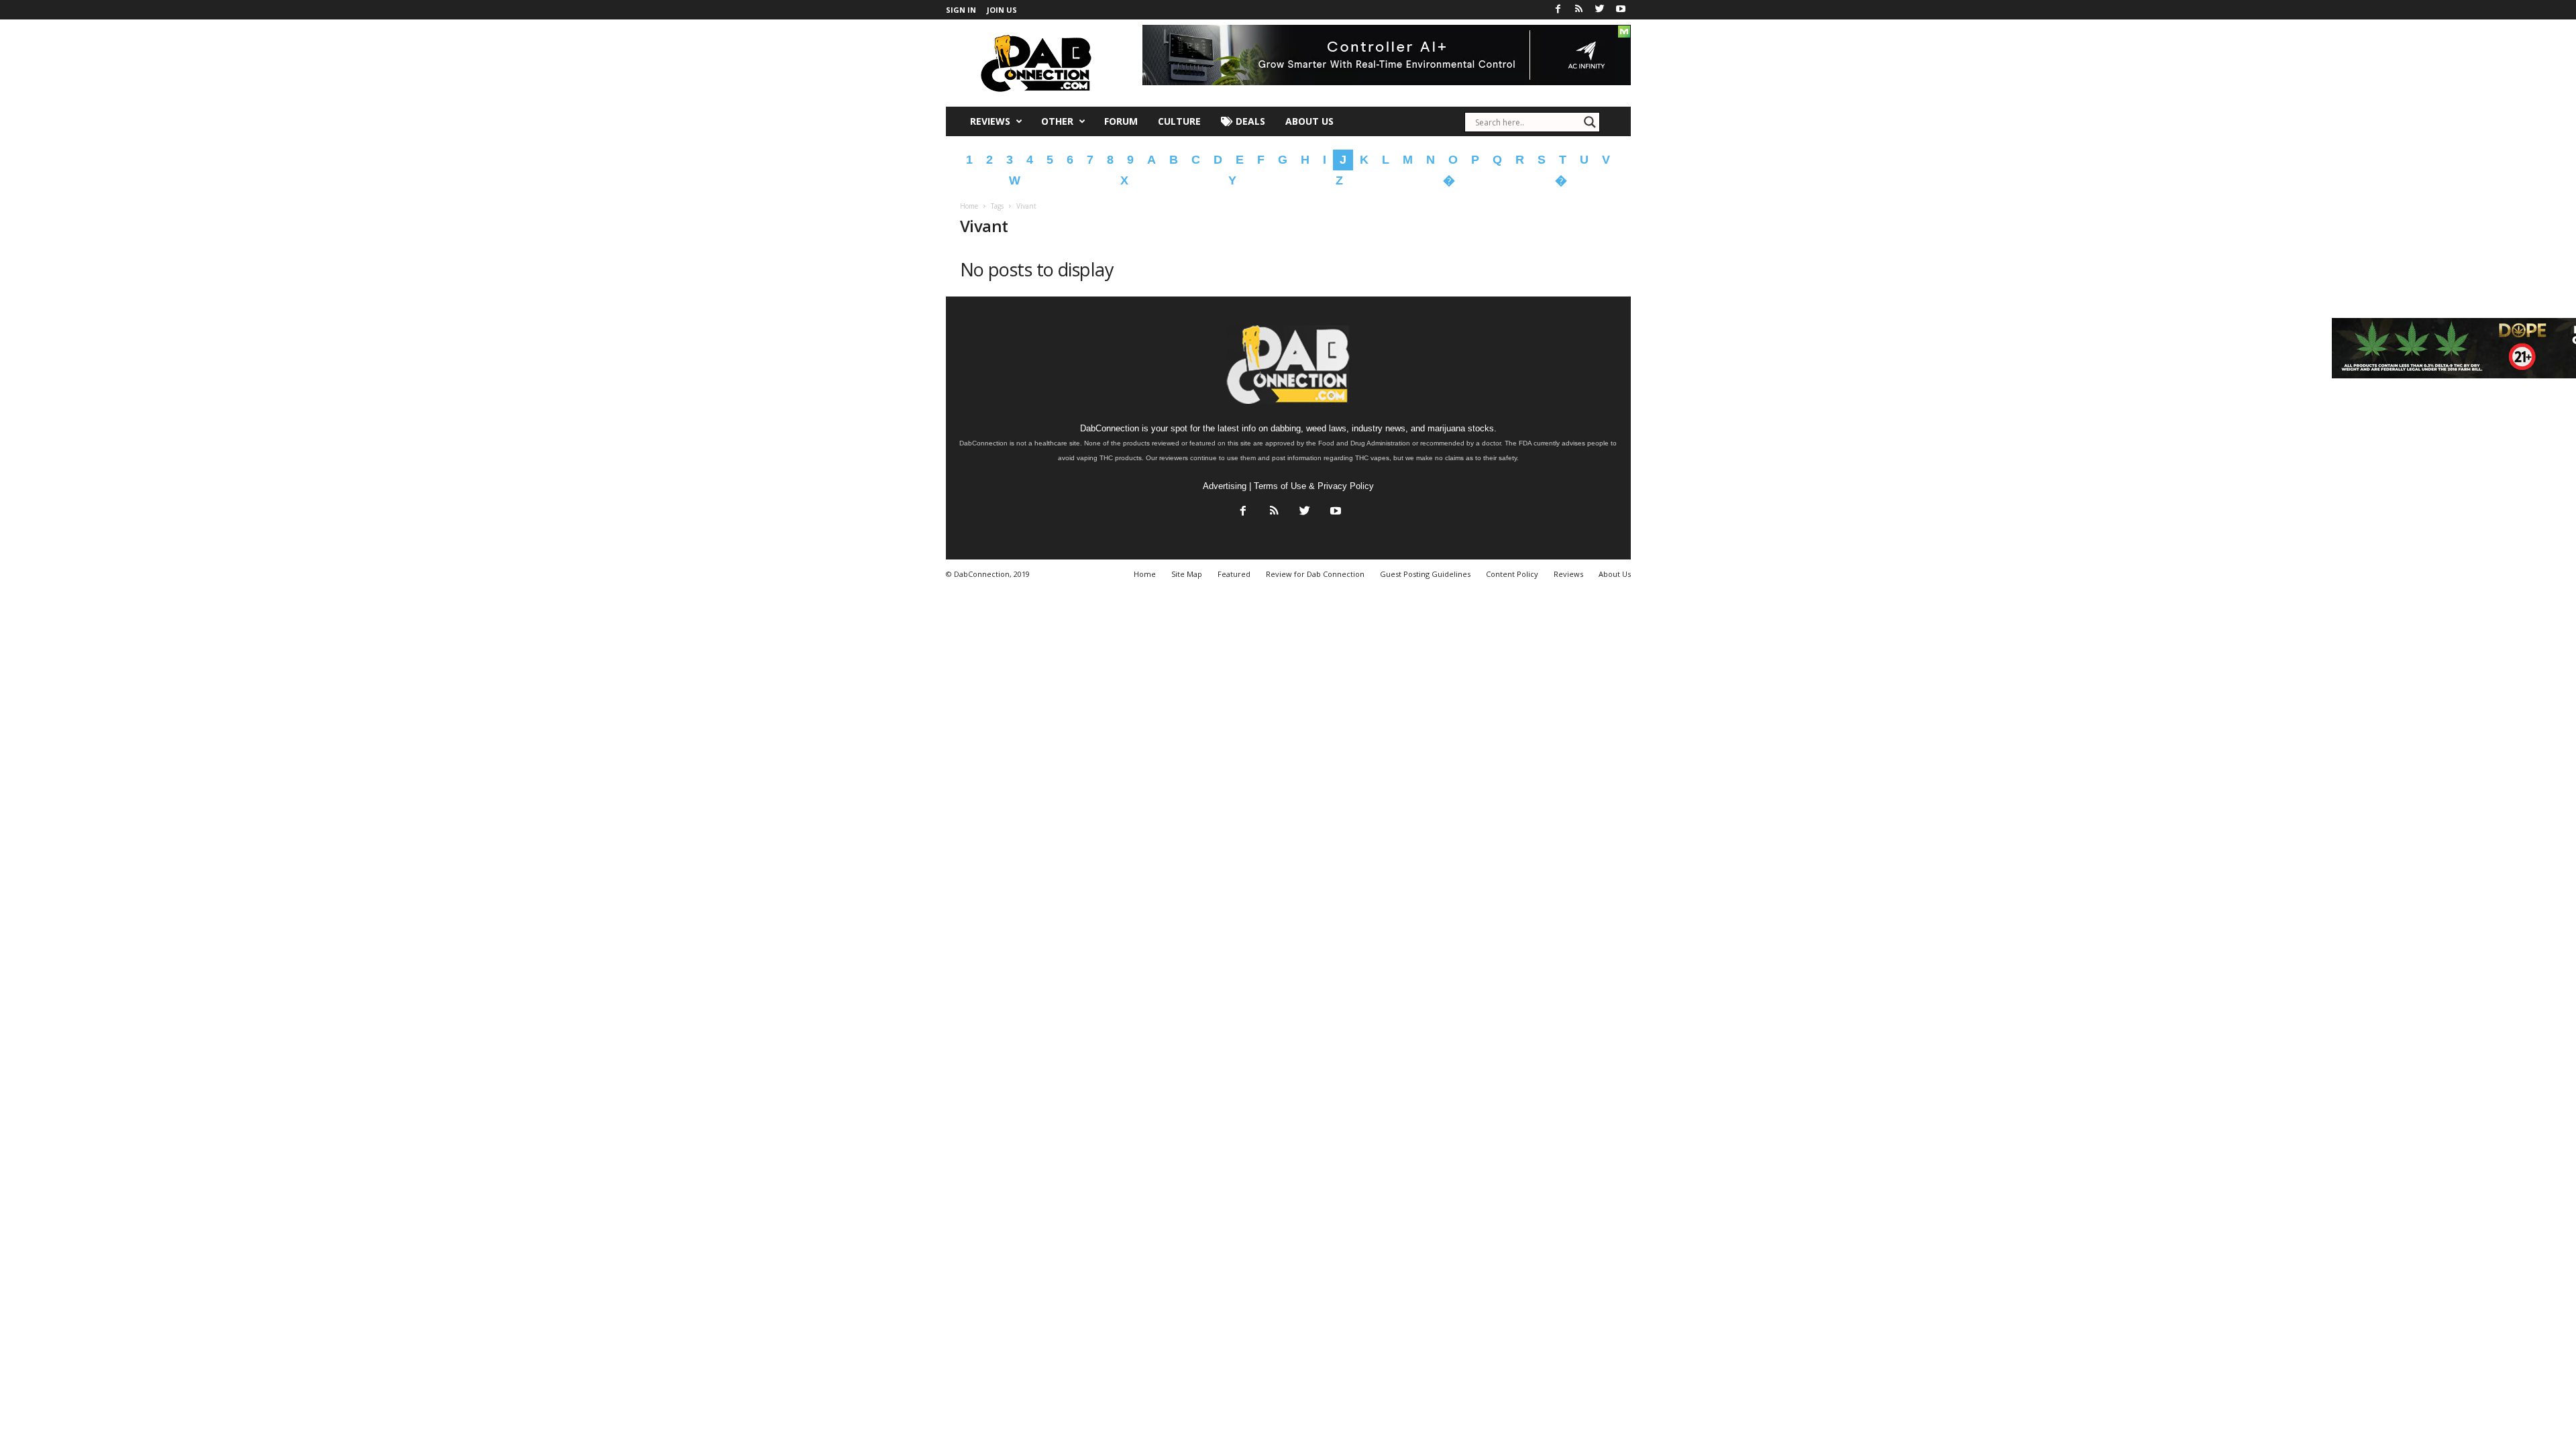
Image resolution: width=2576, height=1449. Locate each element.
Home (969, 206)
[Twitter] (1600, 10)
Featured (1234, 574)
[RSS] (1579, 10)
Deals (1249, 121)
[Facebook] (1558, 10)
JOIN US (1002, 10)
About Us (1309, 121)
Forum (1121, 121)
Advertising (1225, 486)
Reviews (990, 121)
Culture (1179, 121)
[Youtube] (1621, 10)
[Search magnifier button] (1590, 122)
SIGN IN (961, 10)
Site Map (1187, 574)
